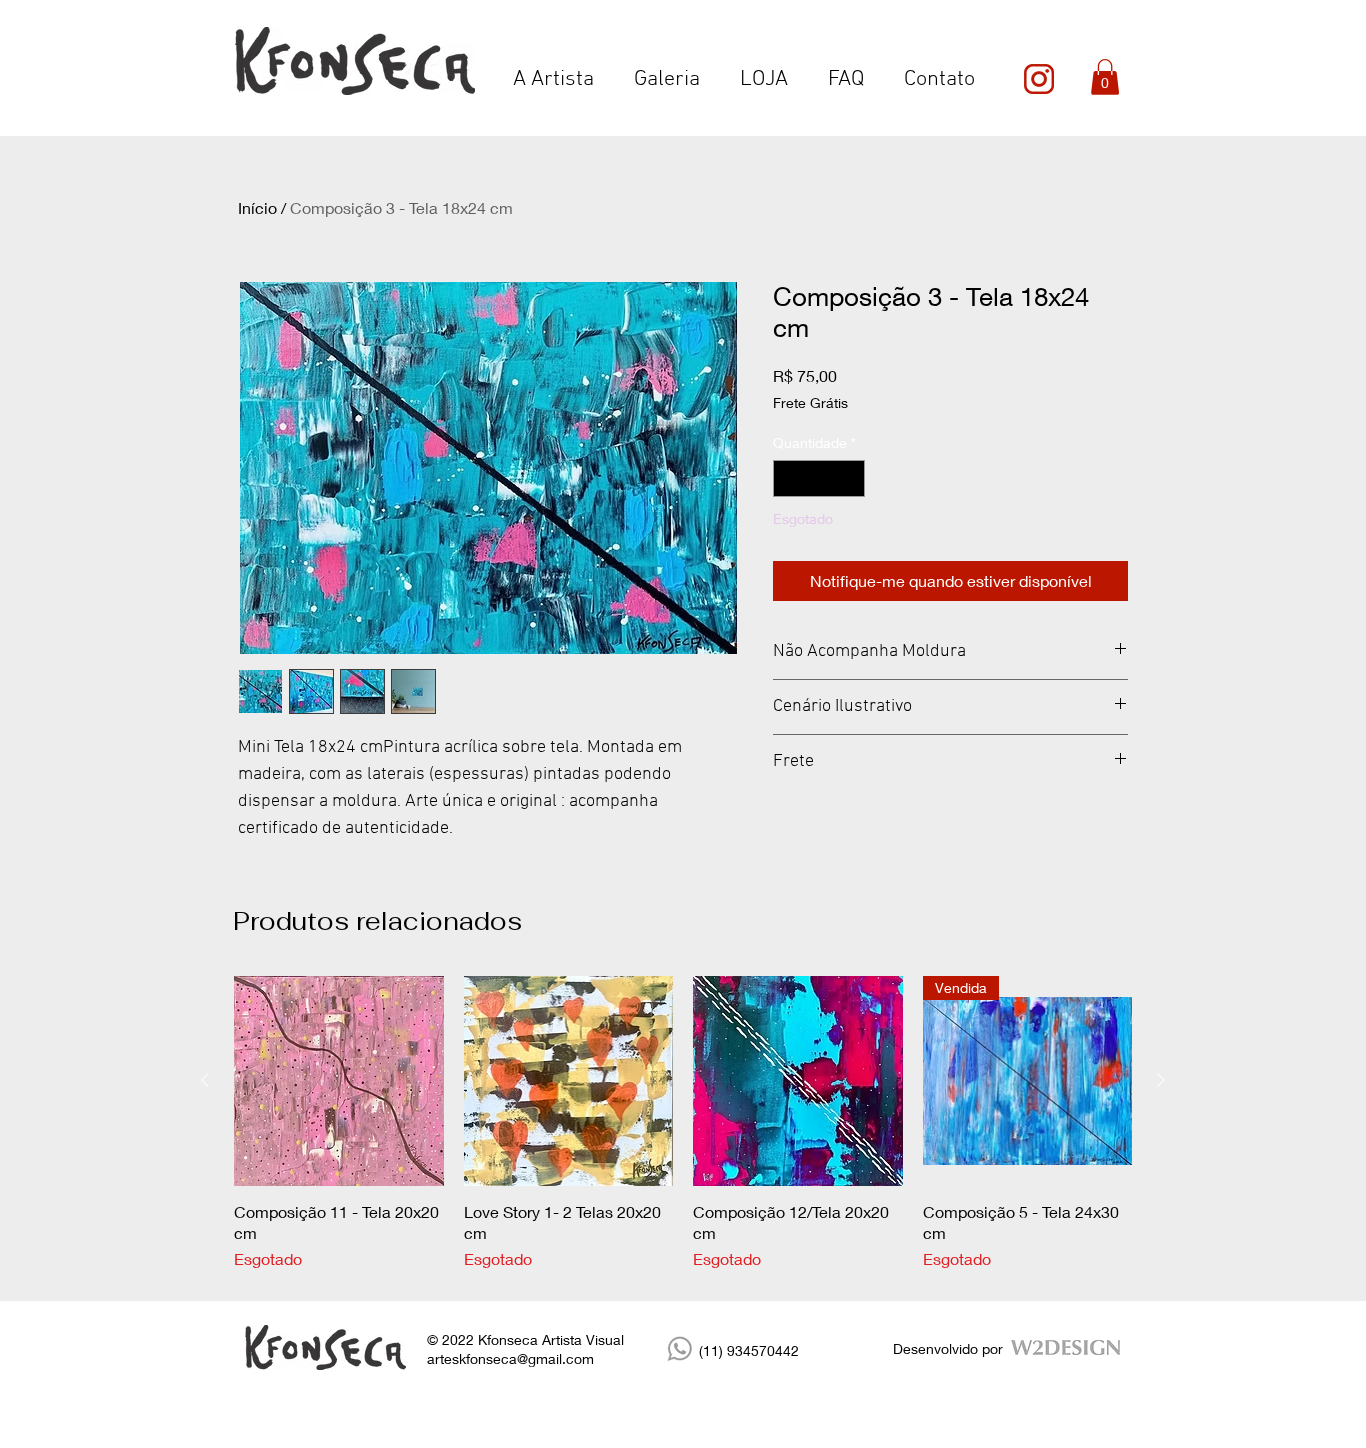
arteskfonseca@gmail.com (510, 1358)
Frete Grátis (810, 402)
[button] (1105, 77)
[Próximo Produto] (1161, 1080)
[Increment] (849, 478)
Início (257, 207)
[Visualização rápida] (339, 1081)
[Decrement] (788, 478)
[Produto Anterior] (205, 1080)
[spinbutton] (819, 478)
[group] (683, 1123)
